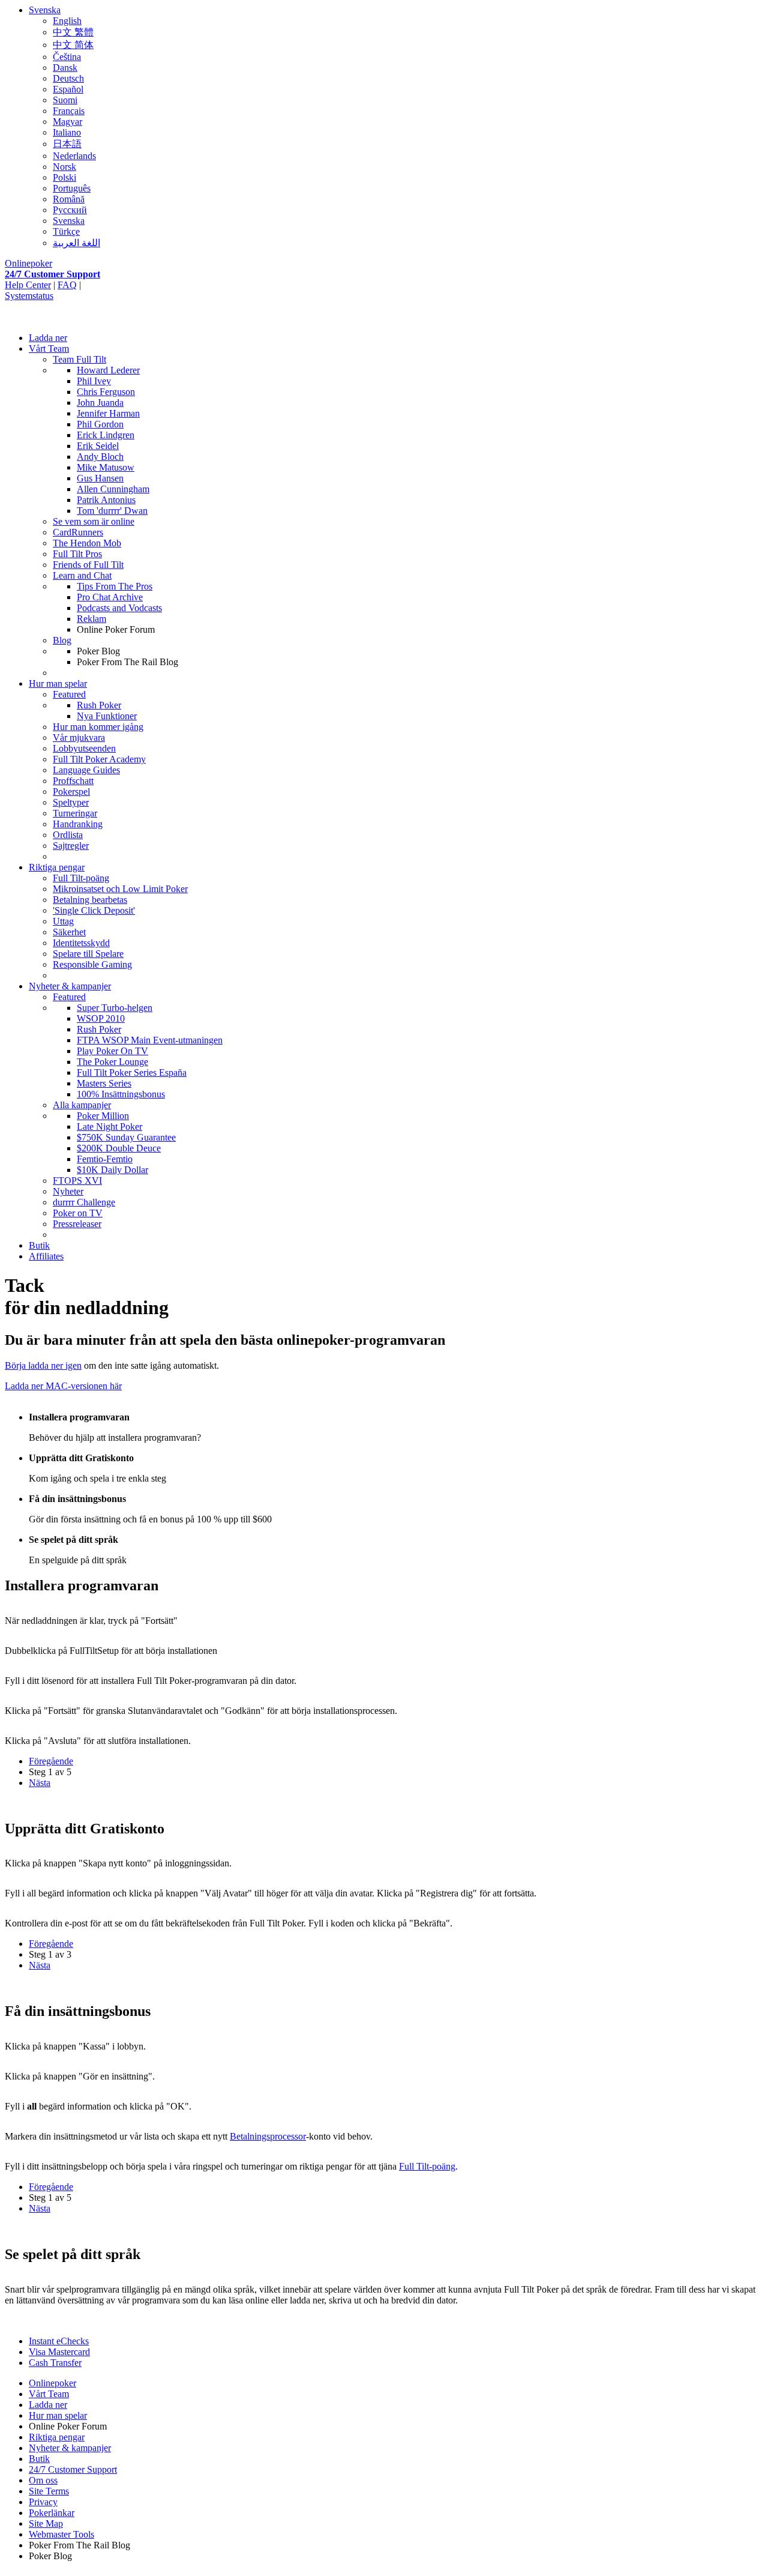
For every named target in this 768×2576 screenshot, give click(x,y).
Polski (64, 177)
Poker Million (103, 1116)
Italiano (67, 132)
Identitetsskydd (81, 943)
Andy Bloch (100, 457)
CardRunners (78, 532)
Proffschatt (73, 781)
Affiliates (46, 1256)
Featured (69, 694)
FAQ (67, 285)
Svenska (45, 10)
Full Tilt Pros (77, 554)
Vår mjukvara (79, 738)
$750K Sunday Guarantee (126, 1137)
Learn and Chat (82, 575)
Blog (62, 640)
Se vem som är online (94, 521)
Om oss (43, 2480)
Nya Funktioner (107, 716)
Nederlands (74, 156)
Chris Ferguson (106, 392)
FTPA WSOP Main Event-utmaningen (150, 1040)
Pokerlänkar (52, 2513)
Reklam (91, 619)
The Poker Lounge (112, 1062)
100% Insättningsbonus (121, 1094)
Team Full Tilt (79, 359)
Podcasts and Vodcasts (119, 608)
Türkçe (66, 231)
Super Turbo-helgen (115, 1008)
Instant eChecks (59, 2341)
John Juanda (100, 403)
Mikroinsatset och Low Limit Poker (120, 889)
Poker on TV (78, 1213)
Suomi (65, 100)
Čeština (67, 57)
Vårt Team (49, 348)
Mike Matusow (106, 467)
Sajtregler (71, 846)
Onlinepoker (28, 263)
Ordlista (68, 835)
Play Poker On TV (112, 1051)
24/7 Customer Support (52, 274)
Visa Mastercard (59, 2352)
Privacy (43, 2502)
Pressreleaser (77, 1224)
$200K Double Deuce (119, 1148)
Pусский (70, 210)
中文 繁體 (73, 32)
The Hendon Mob (87, 543)
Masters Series (104, 1083)
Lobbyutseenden (84, 748)
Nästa (40, 1783)
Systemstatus (29, 296)
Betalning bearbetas (90, 900)
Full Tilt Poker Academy (99, 759)
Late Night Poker (109, 1127)
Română (69, 199)
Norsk (64, 167)
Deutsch (68, 78)
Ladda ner (48, 338)
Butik (39, 1245)
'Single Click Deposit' (94, 910)
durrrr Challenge (84, 1202)
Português (72, 188)
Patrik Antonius (106, 500)
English (67, 21)
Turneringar (75, 813)
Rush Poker (99, 705)
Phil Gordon (100, 424)
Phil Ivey (94, 381)
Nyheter (68, 1191)
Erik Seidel (98, 446)
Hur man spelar (58, 683)
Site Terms (49, 2491)
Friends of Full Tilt (88, 565)
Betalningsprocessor (268, 2136)
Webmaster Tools (61, 2534)
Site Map (46, 2523)
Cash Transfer (55, 2363)
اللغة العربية (76, 243)
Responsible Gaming (92, 964)
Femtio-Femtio (105, 1159)
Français (69, 111)
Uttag (63, 921)
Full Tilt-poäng (81, 878)
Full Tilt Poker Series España (132, 1072)
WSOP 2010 (101, 1018)
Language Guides (86, 770)
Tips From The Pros (115, 586)
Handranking (78, 824)
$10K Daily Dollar (112, 1170)
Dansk (65, 68)
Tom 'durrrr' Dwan (112, 511)
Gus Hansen (100, 478)
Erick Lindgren (106, 435)
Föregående (51, 1761)
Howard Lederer (108, 370)
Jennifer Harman (108, 413)
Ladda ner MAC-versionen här (63, 1386)
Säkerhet (69, 932)
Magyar (67, 122)
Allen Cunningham (113, 489)
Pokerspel (71, 792)
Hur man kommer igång (98, 727)
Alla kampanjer (82, 1105)
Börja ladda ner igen (43, 1365)
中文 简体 (73, 45)
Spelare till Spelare (88, 954)
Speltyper (71, 802)
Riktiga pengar (57, 867)
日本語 (67, 144)
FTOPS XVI (77, 1181)
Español (68, 89)
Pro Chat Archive (110, 597)
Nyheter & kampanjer (70, 986)
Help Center (28, 285)
